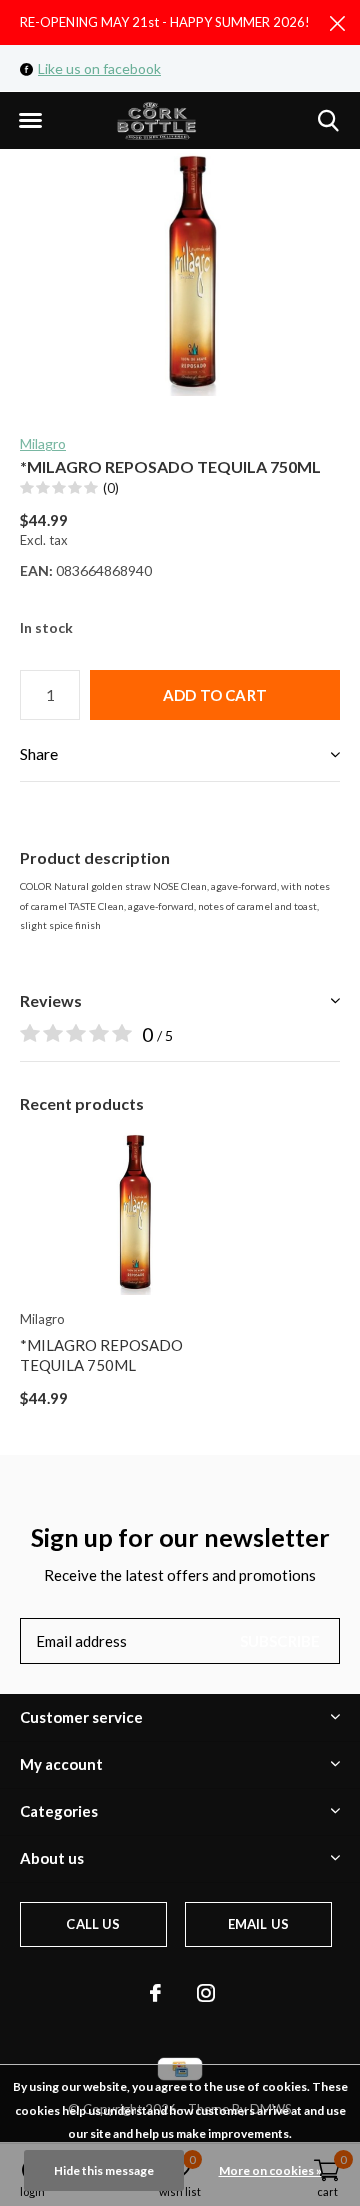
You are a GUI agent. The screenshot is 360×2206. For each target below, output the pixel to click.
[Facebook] (155, 1993)
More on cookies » (270, 2170)
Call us (93, 1924)
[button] (30, 121)
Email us (258, 1924)
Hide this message (104, 2170)
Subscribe (280, 1641)
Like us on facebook (99, 68)
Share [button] (39, 753)
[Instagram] (206, 1993)
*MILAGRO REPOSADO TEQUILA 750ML (101, 1355)
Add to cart (215, 695)
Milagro (43, 443)
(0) (111, 488)
